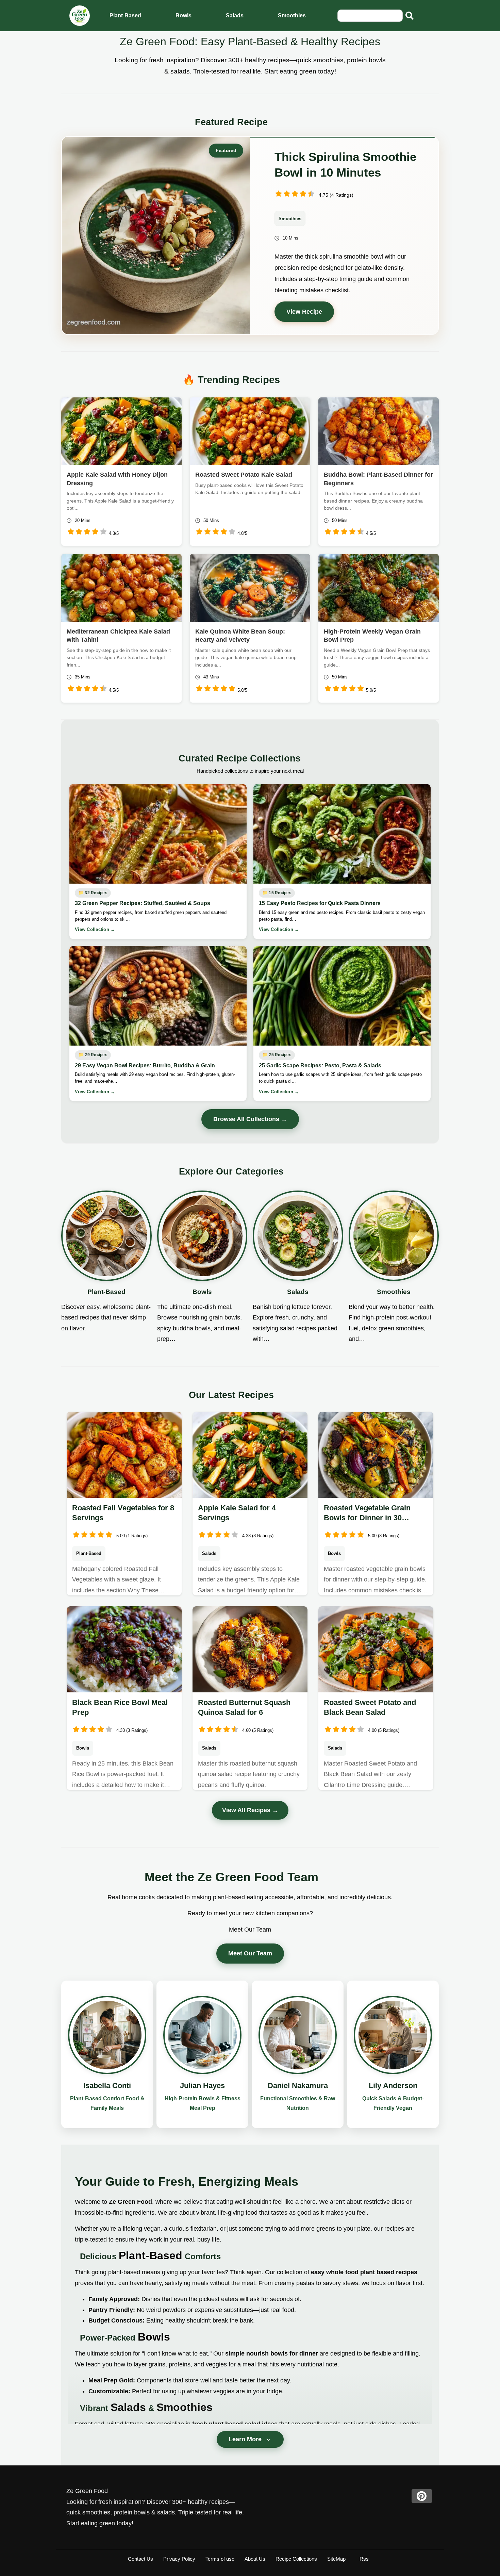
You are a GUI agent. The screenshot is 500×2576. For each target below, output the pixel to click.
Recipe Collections (296, 2559)
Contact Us (140, 2559)
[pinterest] (422, 2496)
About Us (255, 2559)
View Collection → (95, 929)
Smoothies (292, 15)
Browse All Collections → (250, 1119)
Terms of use (220, 2559)
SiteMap (336, 2559)
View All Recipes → (250, 1810)
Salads (235, 15)
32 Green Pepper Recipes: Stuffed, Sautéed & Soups (143, 903)
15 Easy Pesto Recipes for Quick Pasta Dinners (320, 903)
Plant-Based (125, 15)
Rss (364, 2559)
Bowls (184, 15)
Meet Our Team (250, 1953)
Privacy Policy (179, 2559)
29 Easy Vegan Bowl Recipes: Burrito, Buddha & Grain (145, 1065)
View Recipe (304, 312)
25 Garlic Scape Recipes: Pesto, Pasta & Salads (320, 1065)
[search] (410, 16)
